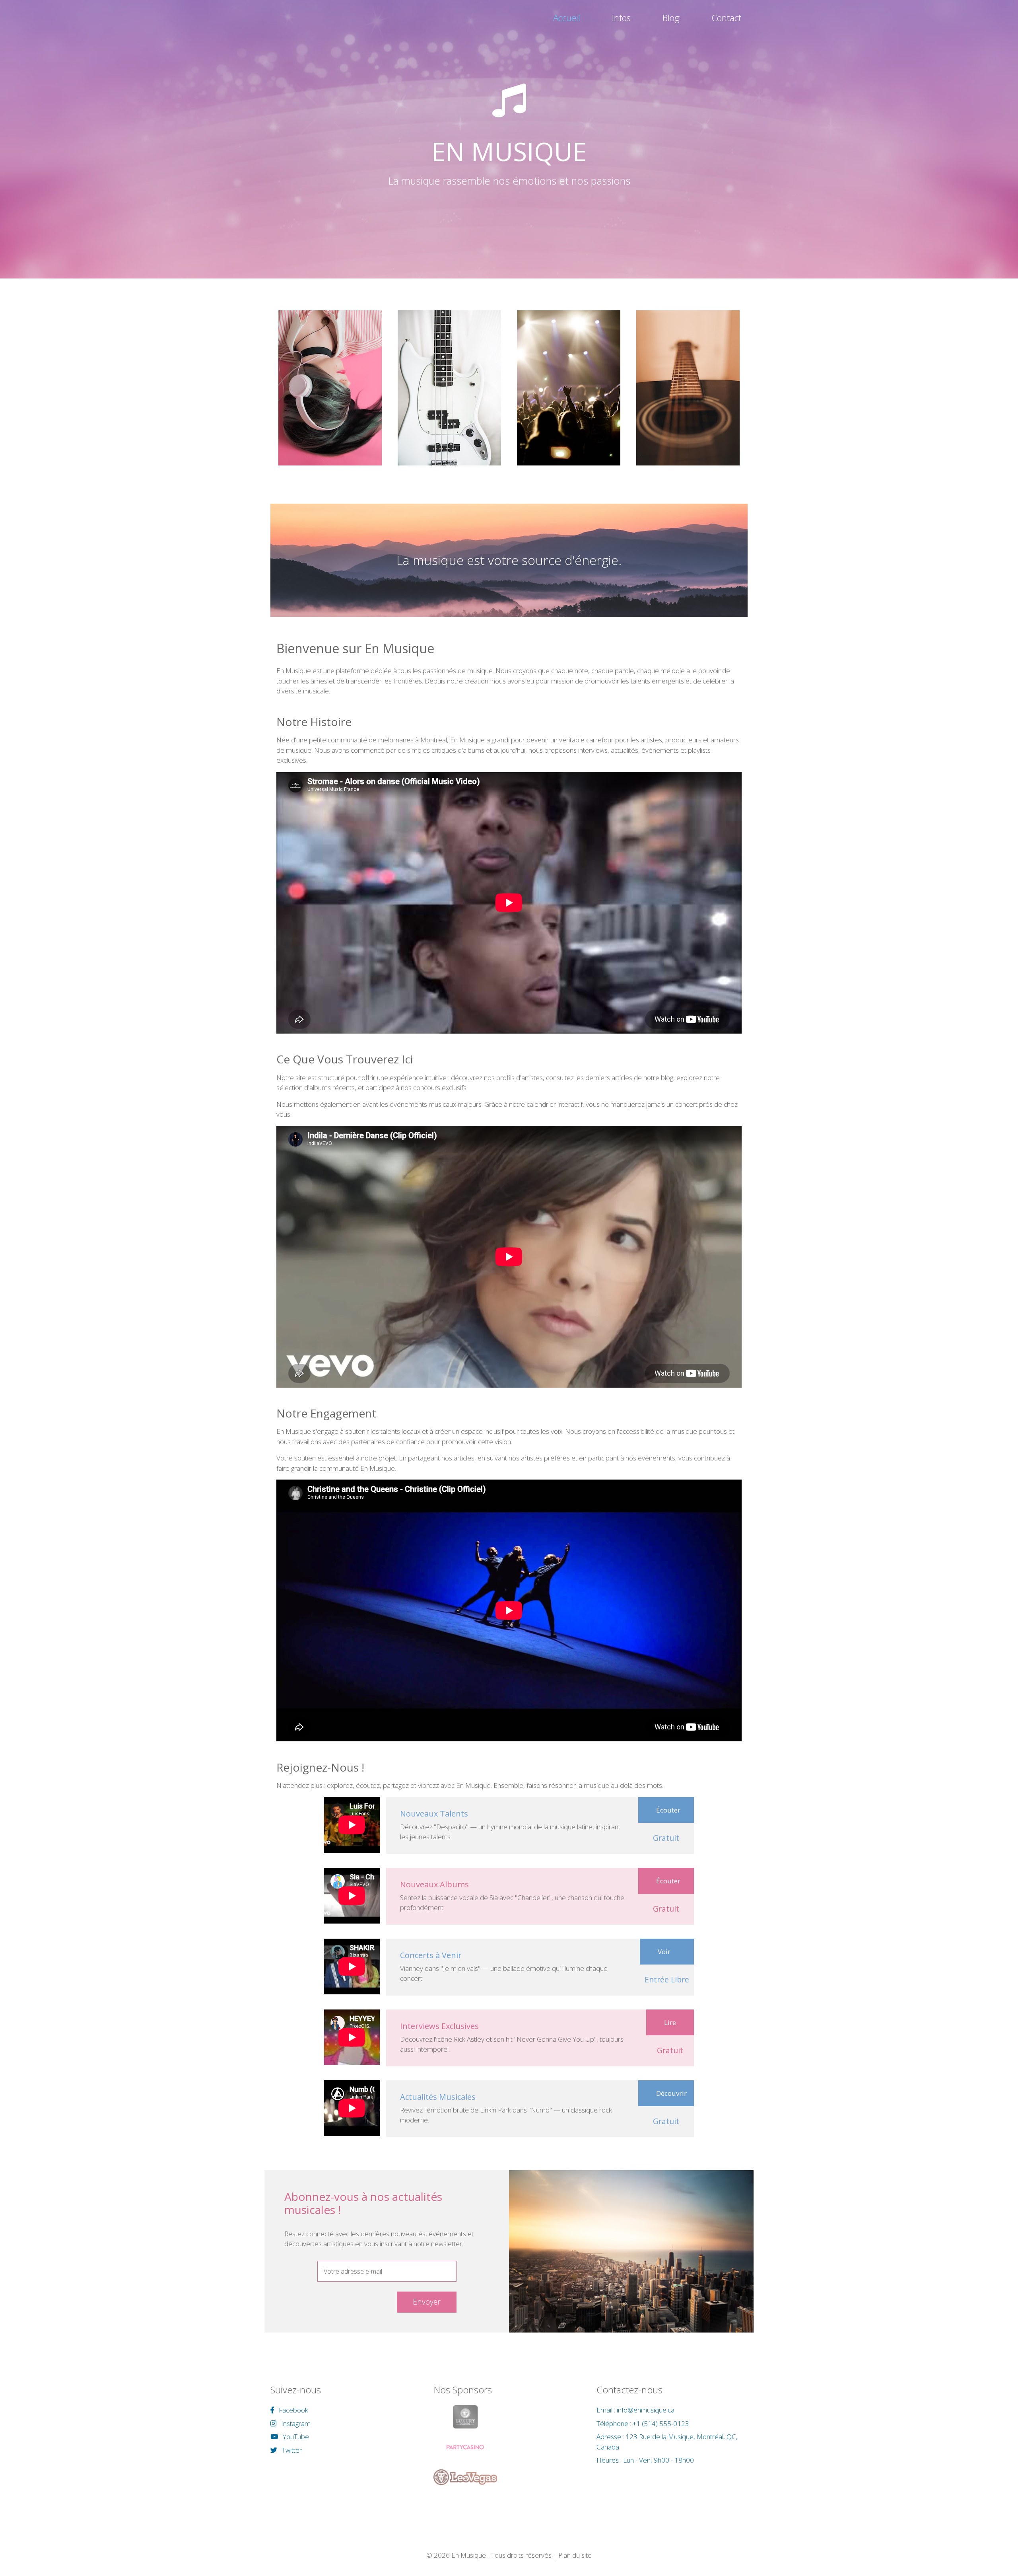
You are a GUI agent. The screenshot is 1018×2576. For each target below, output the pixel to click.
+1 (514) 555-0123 (661, 2423)
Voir (664, 1952)
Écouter (668, 1810)
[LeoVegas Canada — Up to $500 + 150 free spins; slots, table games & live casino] (465, 2477)
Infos (621, 18)
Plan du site (575, 2555)
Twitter (291, 2450)
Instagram (295, 2423)
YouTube (295, 2437)
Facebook (293, 2410)
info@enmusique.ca (646, 2410)
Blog (671, 18)
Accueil (567, 18)
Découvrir (671, 2093)
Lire (670, 2022)
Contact (726, 18)
